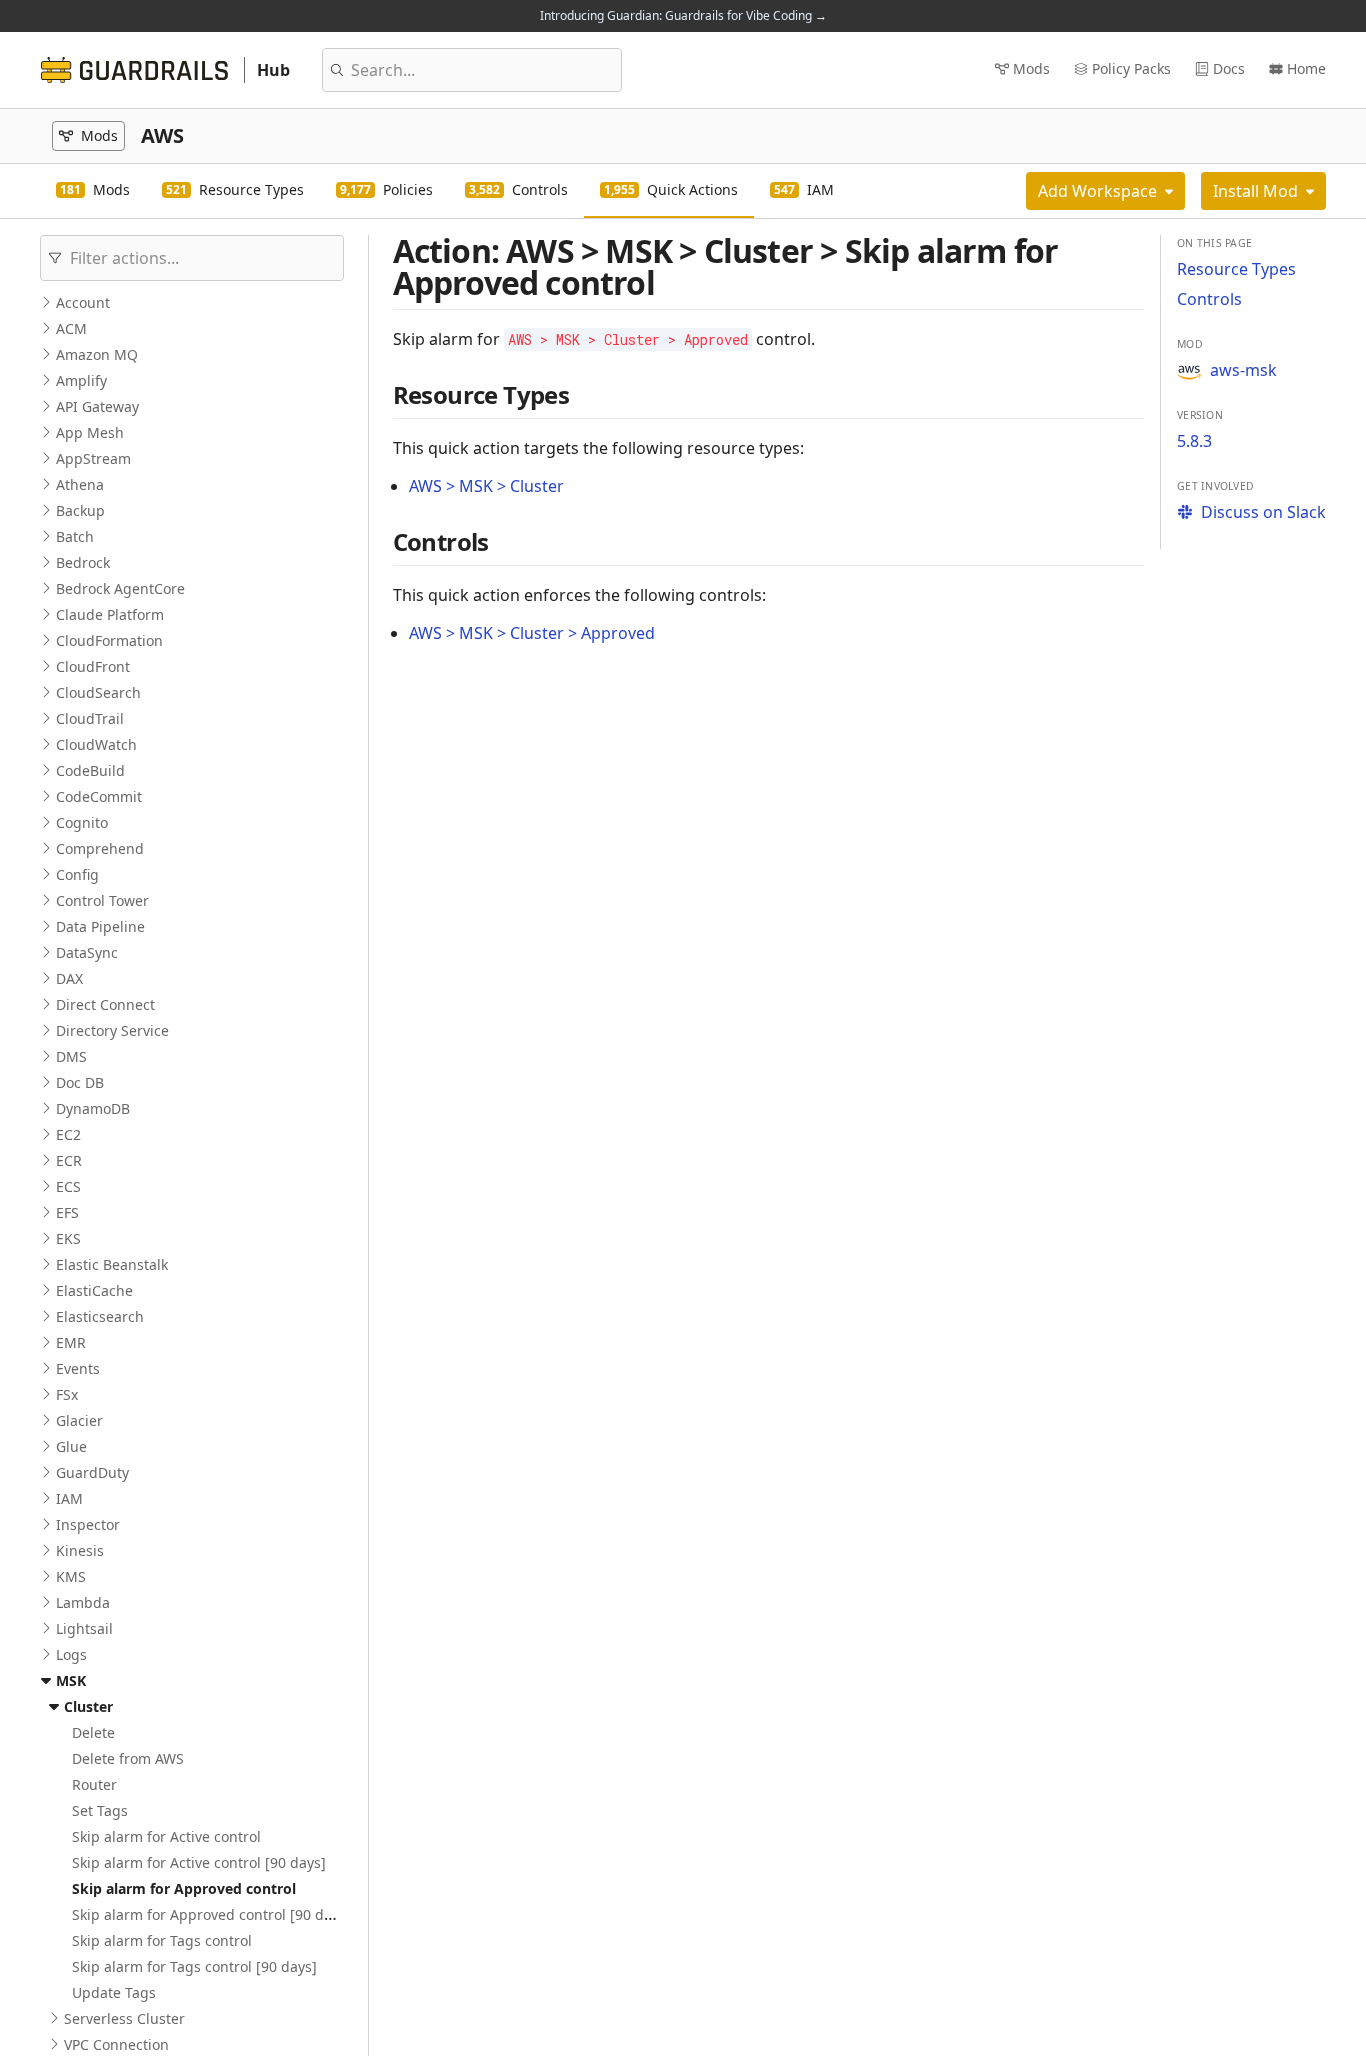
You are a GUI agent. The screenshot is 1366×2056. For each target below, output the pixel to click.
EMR (71, 1342)
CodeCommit (99, 796)
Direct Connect (105, 1004)
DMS (71, 1056)
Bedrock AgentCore (120, 588)
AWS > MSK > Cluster (486, 486)
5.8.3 (1194, 441)
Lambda (83, 1602)
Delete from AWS (128, 1758)
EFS (67, 1212)
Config (77, 874)
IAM (69, 1498)
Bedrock (83, 562)
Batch (75, 536)
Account (83, 302)
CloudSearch (98, 692)
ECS (68, 1186)
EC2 (68, 1134)
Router (94, 1784)
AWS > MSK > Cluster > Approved (532, 633)
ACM (71, 328)
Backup (80, 510)
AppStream (93, 458)
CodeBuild (90, 770)
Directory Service (112, 1030)
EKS (68, 1238)
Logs (71, 1654)
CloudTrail (90, 718)
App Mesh (90, 432)
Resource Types (1236, 269)
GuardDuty (92, 1472)
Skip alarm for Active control (166, 1836)
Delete (93, 1732)
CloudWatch (96, 744)
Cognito (82, 822)
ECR (69, 1160)
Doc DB (80, 1082)
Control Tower (102, 900)
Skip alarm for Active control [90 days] (199, 1862)
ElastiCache (94, 1290)
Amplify (81, 380)
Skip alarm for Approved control (184, 1888)
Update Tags (114, 1992)
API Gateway (97, 406)
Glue (71, 1446)
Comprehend (100, 848)
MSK (71, 1680)
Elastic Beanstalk (112, 1264)
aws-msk (1243, 370)
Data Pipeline (100, 926)
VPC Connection (116, 2044)
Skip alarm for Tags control (162, 1940)
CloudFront (93, 666)
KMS (71, 1576)
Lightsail (84, 1628)
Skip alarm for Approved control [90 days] (211, 1914)
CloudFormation (109, 640)
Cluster (88, 1706)
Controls (1209, 299)
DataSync (87, 952)
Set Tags (100, 1810)
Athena (80, 484)
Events (78, 1368)
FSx (67, 1394)
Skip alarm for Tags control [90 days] (194, 1966)
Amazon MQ (97, 354)
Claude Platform (110, 614)
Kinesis (80, 1550)
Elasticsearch (100, 1316)
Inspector (88, 1524)
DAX (69, 978)
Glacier (79, 1420)
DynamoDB (93, 1108)
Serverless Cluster (124, 2018)
